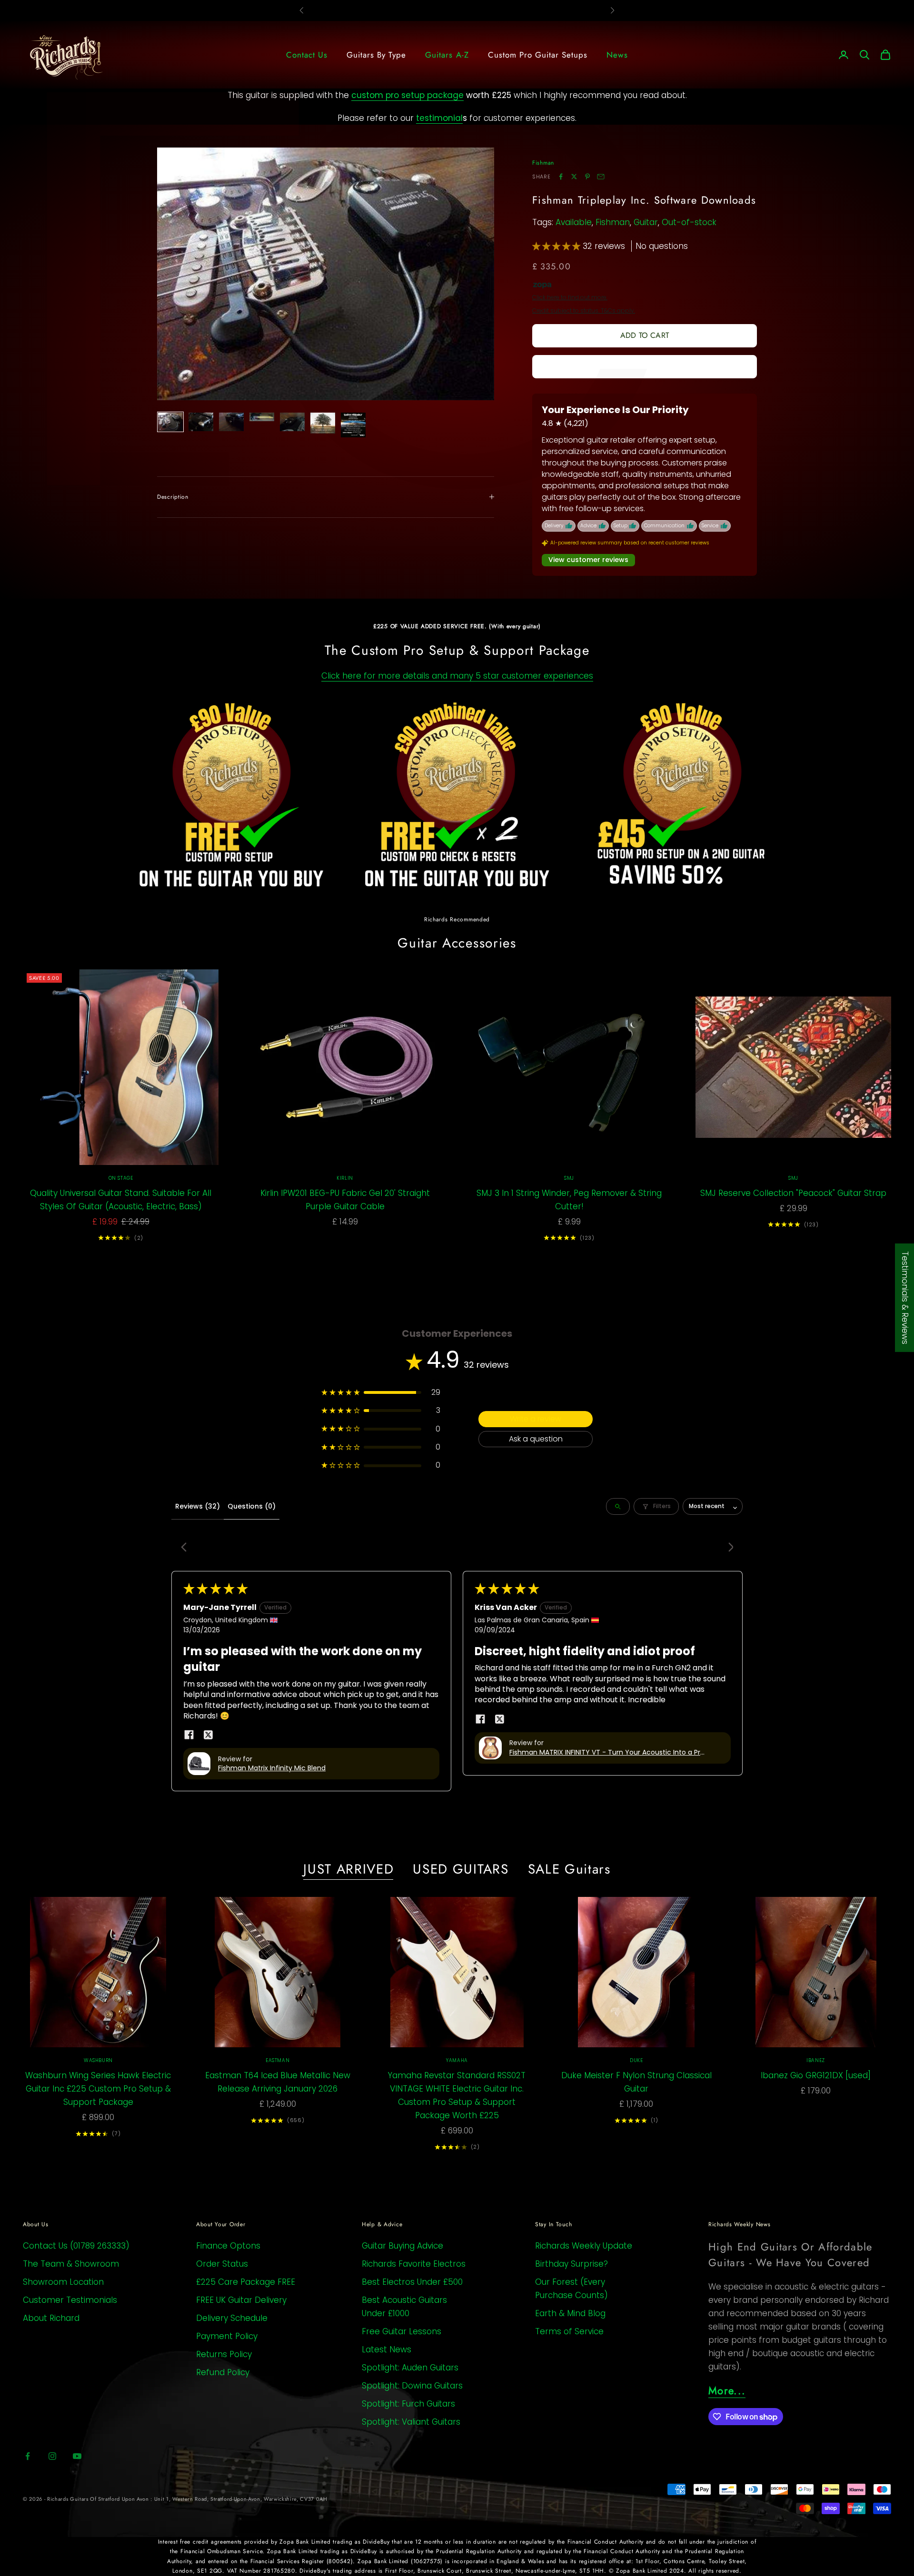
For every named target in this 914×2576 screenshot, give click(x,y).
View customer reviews (588, 560)
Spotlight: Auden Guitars (410, 2368)
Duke (636, 2060)
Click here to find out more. (570, 297)
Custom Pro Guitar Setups (538, 55)
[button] (557, 246)
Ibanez (816, 2060)
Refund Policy (223, 2372)
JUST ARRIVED (348, 1869)
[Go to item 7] (353, 425)
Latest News (387, 2349)
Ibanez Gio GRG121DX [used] (816, 2075)
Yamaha (457, 2060)
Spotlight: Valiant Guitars (411, 2422)
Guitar (646, 222)
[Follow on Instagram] (52, 2456)
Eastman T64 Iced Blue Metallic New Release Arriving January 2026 (278, 2082)
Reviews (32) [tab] (198, 1506)
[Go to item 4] (262, 417)
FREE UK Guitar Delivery (241, 2300)
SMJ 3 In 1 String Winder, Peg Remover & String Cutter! (569, 1200)
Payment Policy (227, 2336)
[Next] (727, 1548)
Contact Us (307, 55)
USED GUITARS (461, 1869)
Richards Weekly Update (584, 2246)
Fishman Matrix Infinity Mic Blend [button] (272, 1768)
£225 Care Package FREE (246, 2282)
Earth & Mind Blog (570, 2313)
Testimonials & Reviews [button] (905, 1297)
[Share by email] (601, 177)
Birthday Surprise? (571, 2264)
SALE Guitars (569, 1869)
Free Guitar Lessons (402, 2331)
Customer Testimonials (70, 2300)
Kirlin (345, 1178)
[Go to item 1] (170, 422)
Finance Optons (228, 2246)
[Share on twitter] (208, 1735)
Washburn (98, 2060)
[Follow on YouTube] (77, 2456)
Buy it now (645, 366)
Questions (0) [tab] (252, 1506)
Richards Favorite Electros (414, 2264)
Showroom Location (63, 2282)
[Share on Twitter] (574, 177)
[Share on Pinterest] (587, 177)
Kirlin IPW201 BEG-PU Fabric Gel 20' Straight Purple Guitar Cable (345, 1200)
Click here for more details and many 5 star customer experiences (457, 676)
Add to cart (645, 335)
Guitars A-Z (447, 55)
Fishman (543, 163)
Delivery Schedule (232, 2318)
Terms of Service (569, 2331)
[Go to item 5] (292, 422)
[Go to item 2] (201, 422)
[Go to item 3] (231, 422)
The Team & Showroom (71, 2264)
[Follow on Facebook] (28, 2456)
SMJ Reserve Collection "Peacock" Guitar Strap (793, 1193)
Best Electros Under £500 (412, 2282)
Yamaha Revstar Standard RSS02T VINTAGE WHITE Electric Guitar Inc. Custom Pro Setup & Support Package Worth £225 (457, 2095)
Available (574, 222)
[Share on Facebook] (561, 177)
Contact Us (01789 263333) (76, 2246)
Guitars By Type (376, 55)
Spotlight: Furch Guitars (408, 2404)
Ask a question (536, 1439)
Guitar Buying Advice (402, 2246)
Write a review (536, 1419)
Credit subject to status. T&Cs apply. (584, 311)
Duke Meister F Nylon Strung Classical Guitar (636, 2082)
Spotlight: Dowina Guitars (412, 2386)
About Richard (51, 2318)
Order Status (222, 2264)
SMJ (569, 1178)
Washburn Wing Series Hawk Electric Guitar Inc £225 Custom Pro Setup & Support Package (98, 2089)
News (617, 55)
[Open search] (618, 1506)
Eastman (278, 2060)
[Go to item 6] (323, 423)
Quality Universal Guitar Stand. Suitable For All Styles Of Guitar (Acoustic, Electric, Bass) (121, 1200)
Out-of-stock (689, 222)
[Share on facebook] (189, 1735)
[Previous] (187, 1548)
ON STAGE (121, 1178)
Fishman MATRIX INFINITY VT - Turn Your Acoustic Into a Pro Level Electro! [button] (607, 1753)
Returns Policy (224, 2354)
